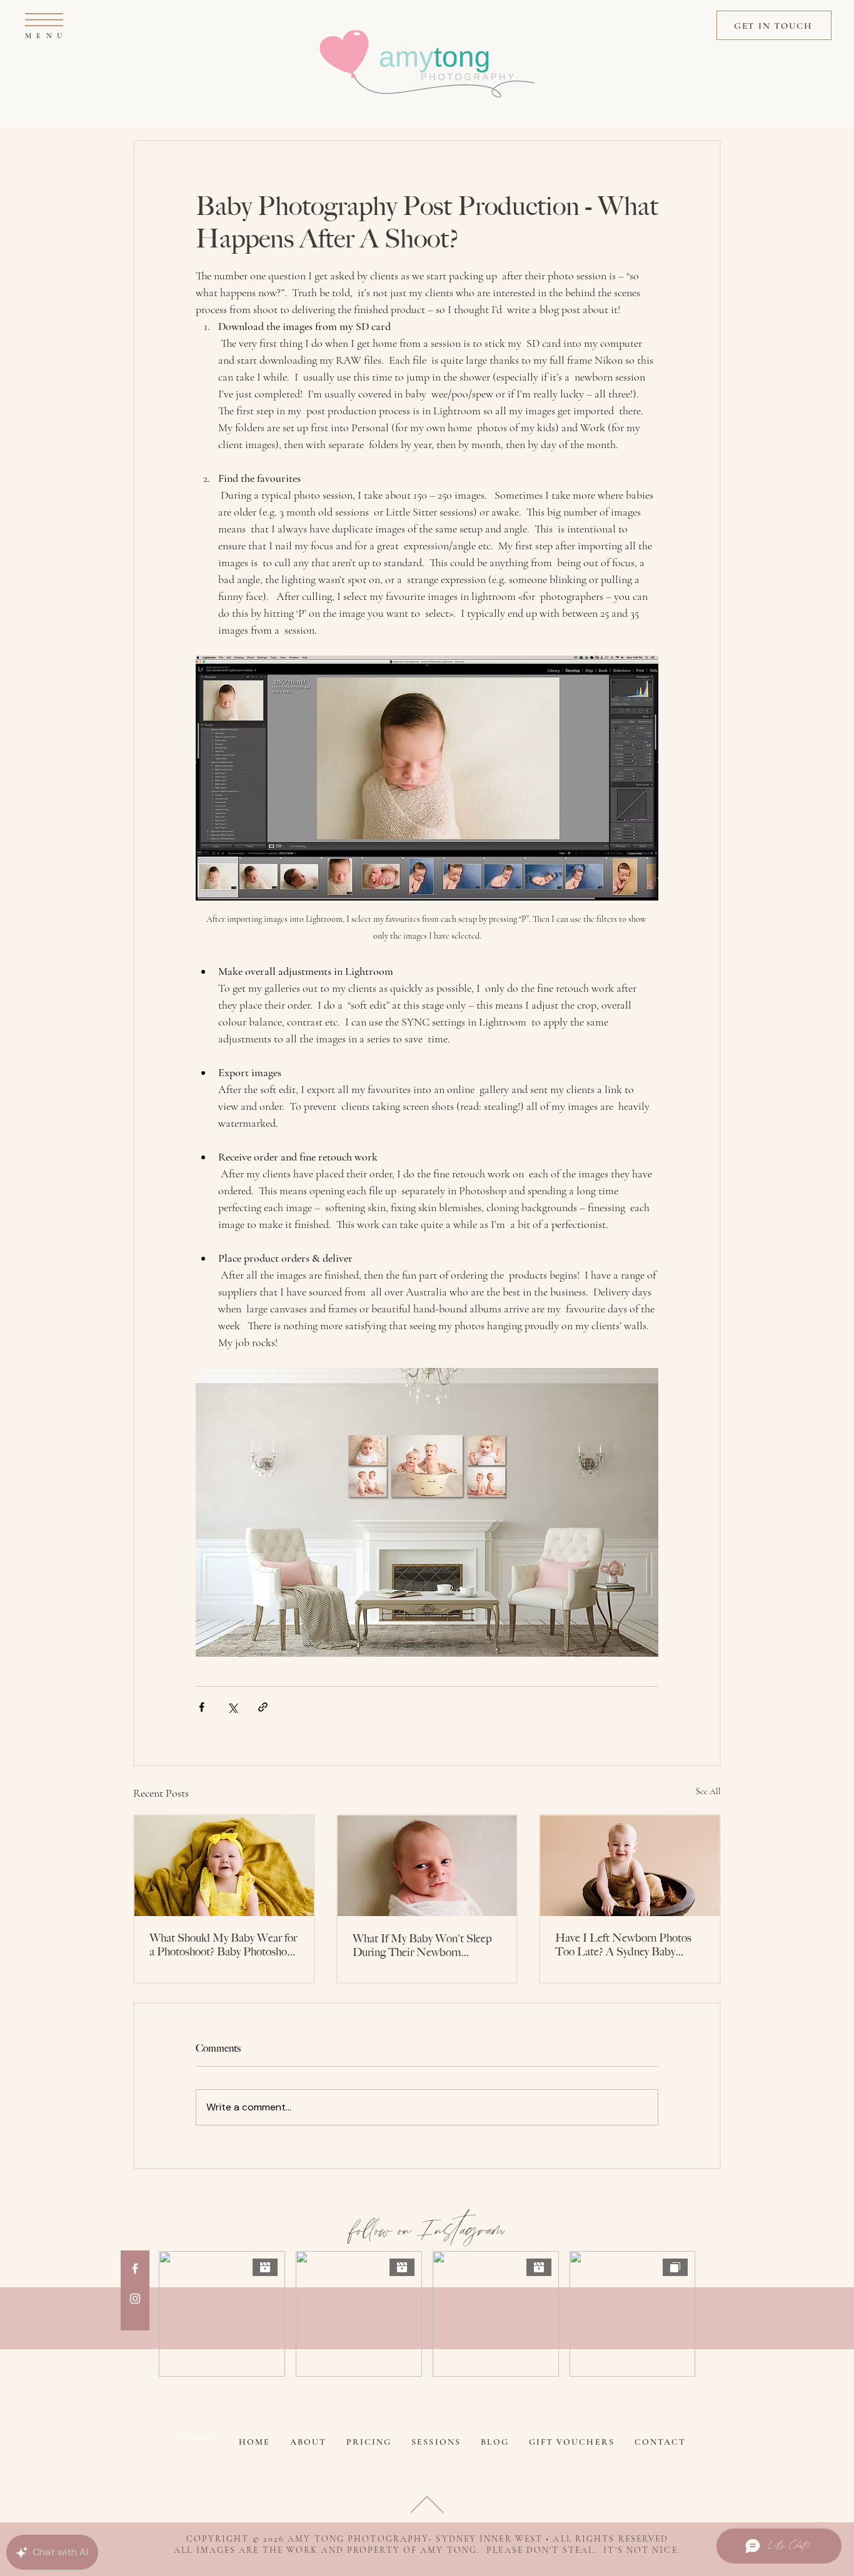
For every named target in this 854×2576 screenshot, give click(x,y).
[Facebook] (135, 2269)
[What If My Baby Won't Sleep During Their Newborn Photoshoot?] (427, 1866)
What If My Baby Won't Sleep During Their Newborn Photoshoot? (422, 1945)
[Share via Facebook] (202, 1707)
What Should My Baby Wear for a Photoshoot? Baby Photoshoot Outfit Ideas (223, 1945)
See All (708, 1791)
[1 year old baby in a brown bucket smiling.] (630, 1866)
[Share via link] (263, 1707)
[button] (44, 20)
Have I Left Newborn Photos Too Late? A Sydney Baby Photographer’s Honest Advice (625, 1945)
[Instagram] (135, 2299)
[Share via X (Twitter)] (232, 1707)
